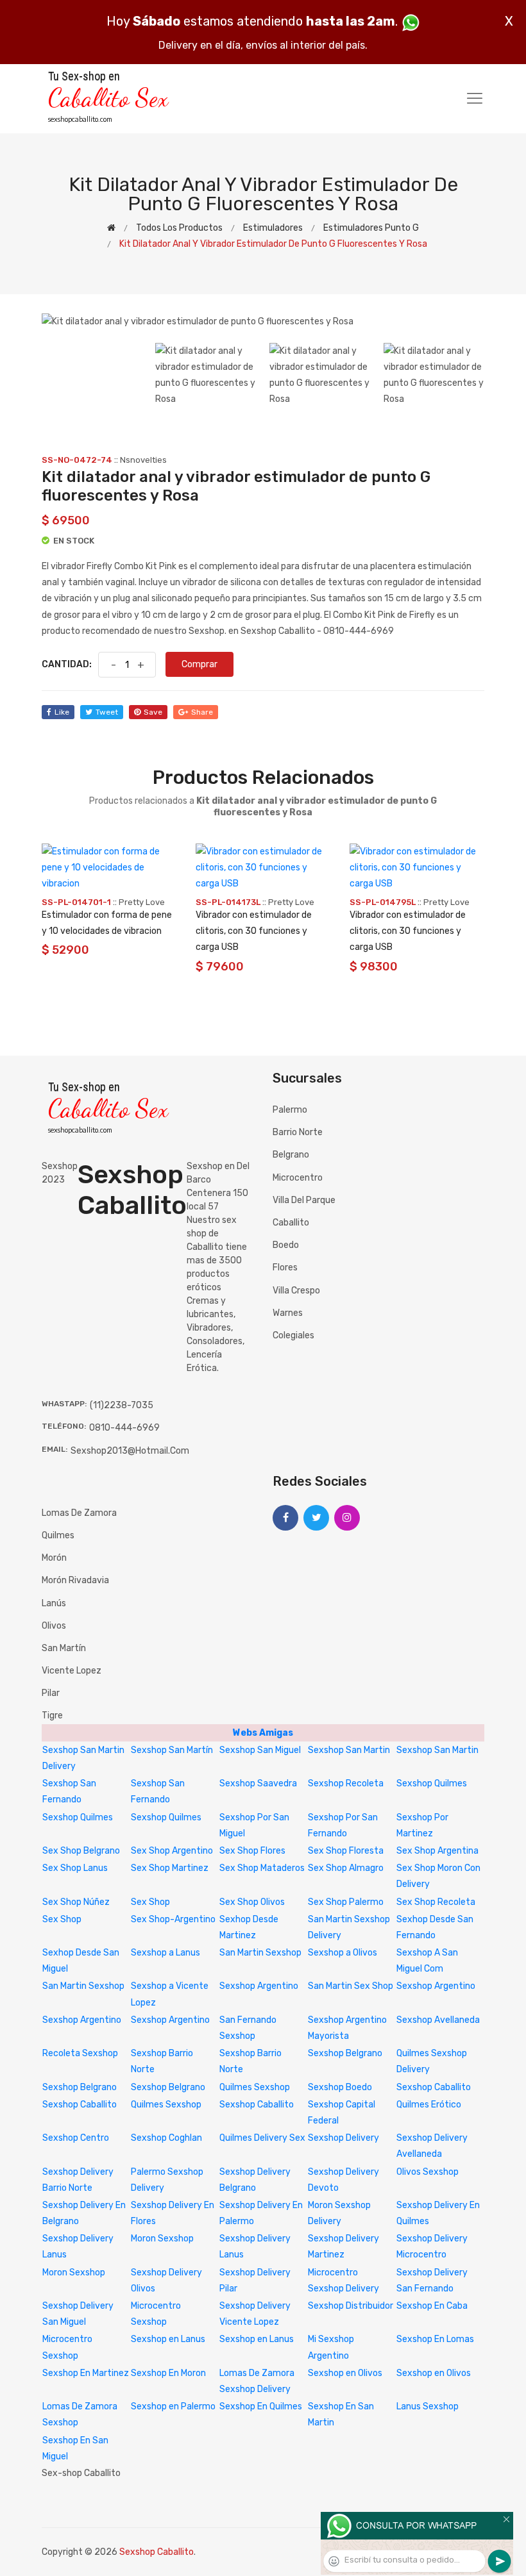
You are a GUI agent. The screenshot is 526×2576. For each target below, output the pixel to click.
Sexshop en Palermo (173, 2406)
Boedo (286, 1245)
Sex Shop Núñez (76, 1902)
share (202, 712)
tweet (107, 712)
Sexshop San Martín (172, 1750)
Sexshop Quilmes (432, 1783)
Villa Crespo (296, 1291)
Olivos (54, 1626)
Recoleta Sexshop (80, 2053)
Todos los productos (179, 228)
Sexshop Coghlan (166, 2138)
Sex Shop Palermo (346, 1902)
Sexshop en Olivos (345, 2373)
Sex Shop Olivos (252, 1902)
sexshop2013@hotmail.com (130, 1451)
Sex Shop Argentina (437, 1851)
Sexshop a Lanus (165, 1953)
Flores (285, 1267)
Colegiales (293, 1335)
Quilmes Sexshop (255, 2087)
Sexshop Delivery (344, 2138)
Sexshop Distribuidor (351, 2306)
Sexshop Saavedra (258, 1783)
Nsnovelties (143, 460)
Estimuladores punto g (371, 228)
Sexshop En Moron (168, 2373)
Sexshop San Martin (349, 1750)
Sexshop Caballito (434, 2087)
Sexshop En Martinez (86, 2373)
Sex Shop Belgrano (81, 1851)
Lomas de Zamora (79, 1513)
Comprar (199, 664)
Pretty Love (142, 902)
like (62, 712)
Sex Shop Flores (252, 1851)
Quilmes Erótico (429, 2105)
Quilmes (58, 1535)
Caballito (291, 1223)
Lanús (54, 1603)
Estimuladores (273, 228)
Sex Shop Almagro (346, 1868)
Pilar (51, 1693)
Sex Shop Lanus (75, 1868)
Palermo (290, 1110)
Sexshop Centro (76, 2138)
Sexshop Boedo (340, 2087)
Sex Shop (150, 1902)
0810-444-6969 (124, 1428)
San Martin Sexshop (260, 1953)
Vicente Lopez (72, 1671)
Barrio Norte (298, 1132)
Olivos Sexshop (428, 2172)
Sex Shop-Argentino (173, 1919)
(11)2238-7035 (122, 1405)
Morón (54, 1558)
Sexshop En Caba (432, 2306)
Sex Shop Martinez (170, 1868)
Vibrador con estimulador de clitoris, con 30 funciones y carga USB (254, 931)
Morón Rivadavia (75, 1580)
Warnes (288, 1313)
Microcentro (298, 1178)
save (153, 712)
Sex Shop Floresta (346, 1851)
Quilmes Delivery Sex (262, 2138)
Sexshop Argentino (259, 1986)
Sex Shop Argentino (172, 1851)
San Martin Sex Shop (351, 1986)
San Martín (64, 1648)
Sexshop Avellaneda (438, 2020)
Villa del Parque (304, 1200)
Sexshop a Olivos (343, 1953)
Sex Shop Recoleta (436, 1902)
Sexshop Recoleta (346, 1783)
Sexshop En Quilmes (261, 2406)
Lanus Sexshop (428, 2406)
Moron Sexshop (162, 2239)
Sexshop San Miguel (260, 1750)
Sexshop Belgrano (345, 2053)
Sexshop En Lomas (435, 2339)
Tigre (52, 1716)
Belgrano (291, 1155)
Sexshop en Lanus (168, 2339)
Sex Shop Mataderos (262, 1868)
